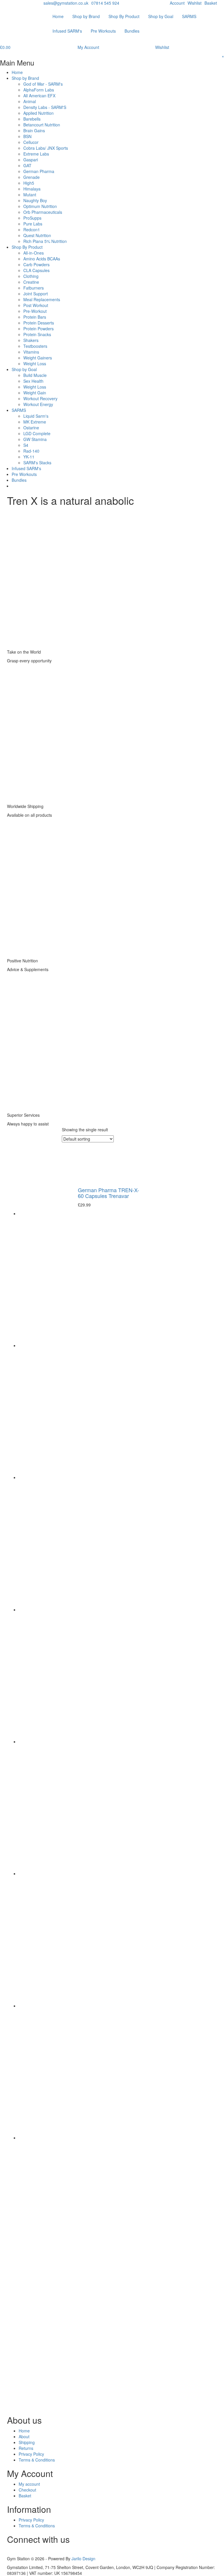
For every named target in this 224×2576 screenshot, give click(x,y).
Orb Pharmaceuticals (43, 212)
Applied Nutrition (38, 113)
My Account (88, 47)
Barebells (32, 119)
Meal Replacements (42, 299)
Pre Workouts (103, 31)
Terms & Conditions (37, 2460)
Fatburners (34, 288)
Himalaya (32, 189)
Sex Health (33, 381)
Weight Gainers (38, 358)
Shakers (31, 340)
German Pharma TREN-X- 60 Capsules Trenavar (108, 1193)
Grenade (32, 177)
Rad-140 (31, 451)
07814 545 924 (105, 3)
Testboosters (35, 346)
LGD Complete (37, 433)
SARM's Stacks (37, 463)
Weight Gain (35, 393)
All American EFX (39, 96)
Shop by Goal (161, 16)
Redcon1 (32, 230)
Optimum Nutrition (40, 206)
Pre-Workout (35, 311)
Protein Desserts (39, 323)
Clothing (31, 276)
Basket (211, 3)
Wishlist (195, 3)
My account (29, 2484)
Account (177, 3)
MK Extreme (35, 422)
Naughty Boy (35, 200)
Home (58, 16)
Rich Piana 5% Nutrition (45, 241)
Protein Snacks (37, 334)
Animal (30, 101)
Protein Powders (38, 329)
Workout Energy (38, 404)
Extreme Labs (36, 154)
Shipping (27, 2442)
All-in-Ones (34, 253)
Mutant (30, 195)
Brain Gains (34, 130)
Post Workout (36, 305)
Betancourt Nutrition (42, 125)
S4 (26, 445)
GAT (27, 165)
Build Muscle (35, 375)
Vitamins (31, 352)
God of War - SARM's (43, 84)
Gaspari (31, 160)
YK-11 (29, 457)
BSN (27, 136)
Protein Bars (35, 317)
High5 (29, 183)
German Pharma (39, 171)
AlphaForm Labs (39, 90)
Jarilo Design (83, 2559)
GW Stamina (35, 439)
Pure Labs (33, 224)
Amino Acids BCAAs (42, 259)
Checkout (27, 2490)
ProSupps (32, 218)
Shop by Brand (86, 16)
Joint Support (36, 294)
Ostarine (31, 428)
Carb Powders (36, 264)
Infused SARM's (67, 31)
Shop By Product (124, 16)
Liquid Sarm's (36, 416)
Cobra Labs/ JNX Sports (46, 148)
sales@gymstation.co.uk (66, 3)
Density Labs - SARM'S (45, 107)
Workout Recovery (40, 398)
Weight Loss (35, 364)
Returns (26, 2448)
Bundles (132, 31)
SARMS (189, 16)
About (24, 2436)
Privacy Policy (31, 2454)
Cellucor (31, 142)
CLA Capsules (36, 270)
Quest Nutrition (37, 235)
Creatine (31, 282)
